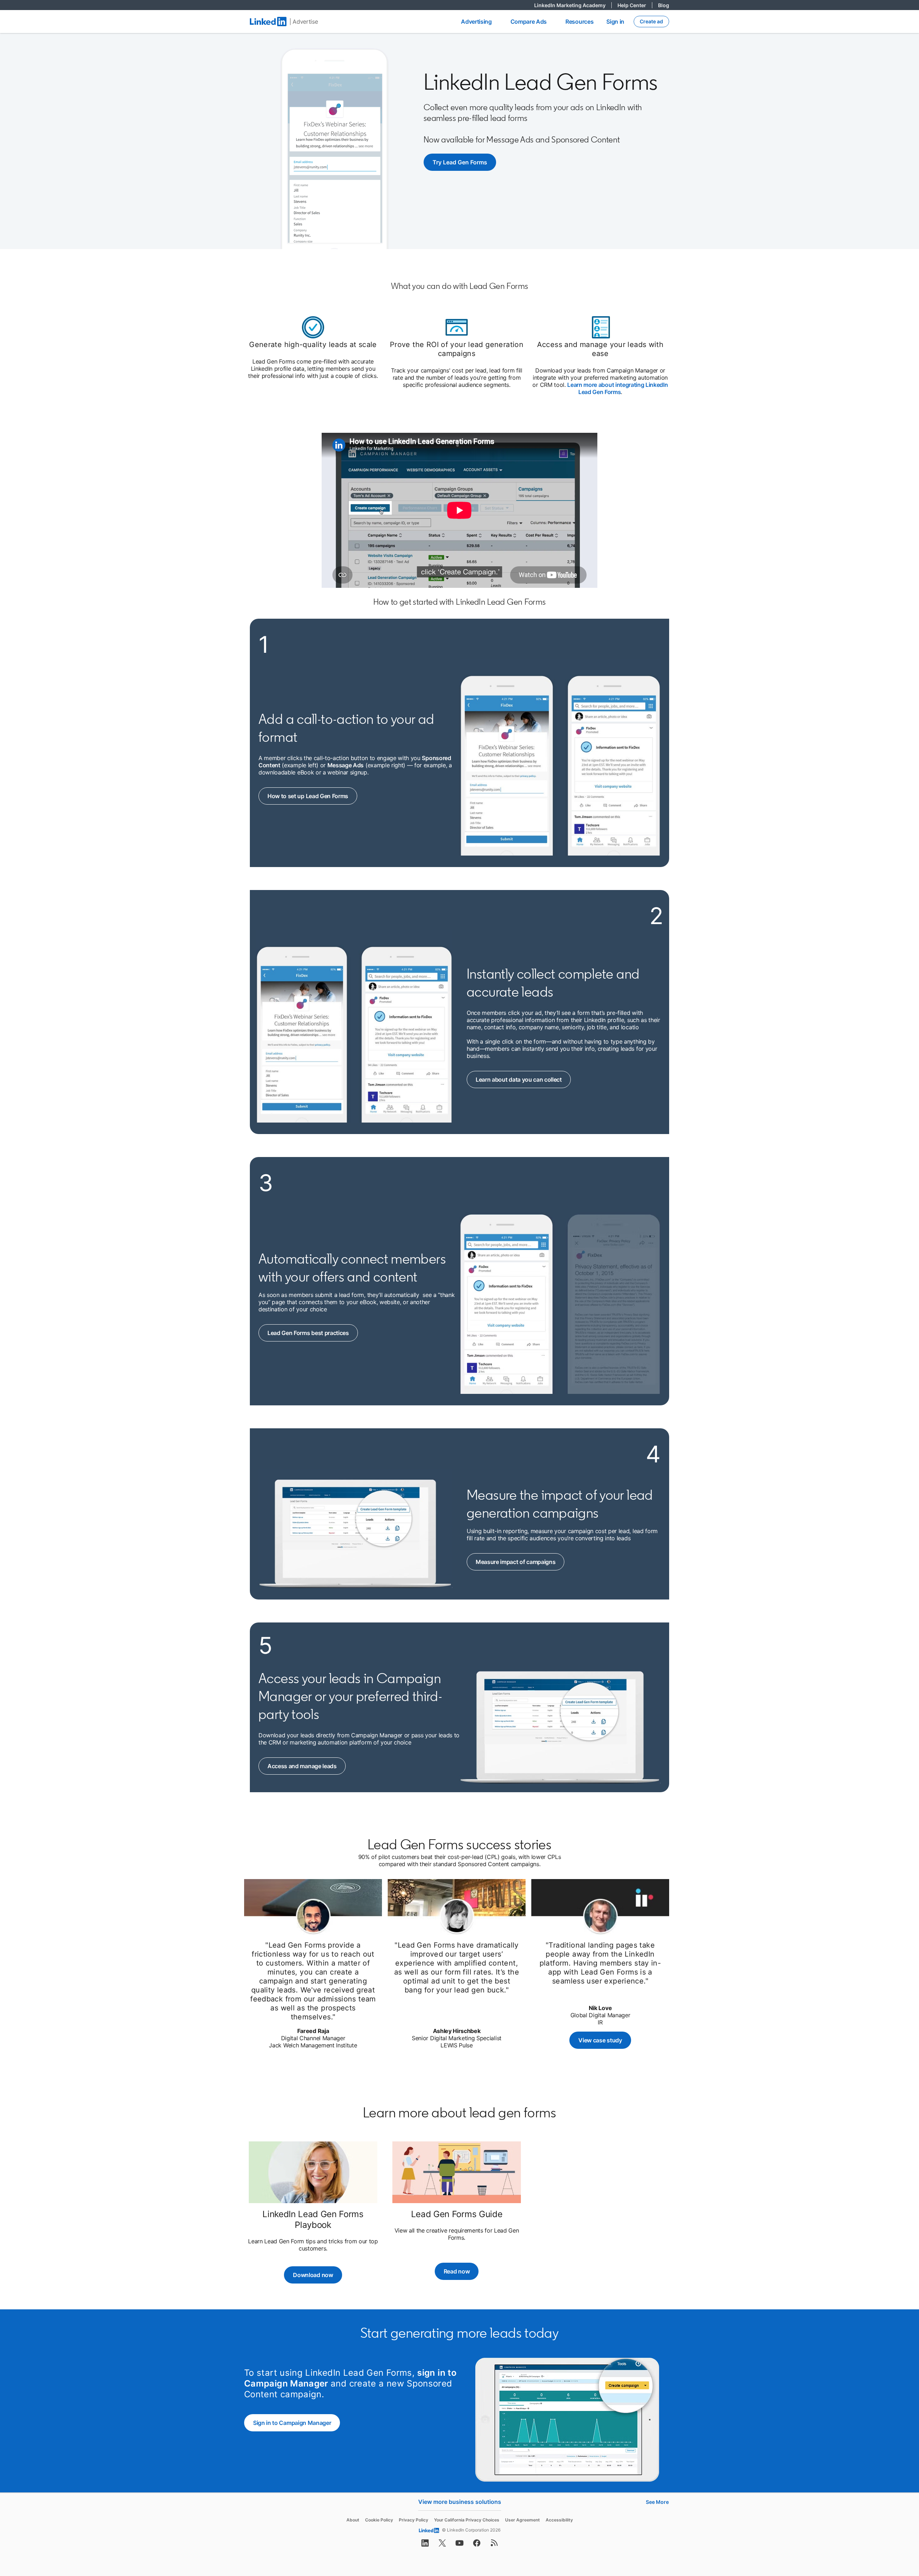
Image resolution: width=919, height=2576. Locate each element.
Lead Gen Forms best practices (312, 1333)
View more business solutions (460, 2502)
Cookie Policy (379, 2520)
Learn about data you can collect (522, 1079)
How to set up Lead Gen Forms (312, 796)
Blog (664, 5)
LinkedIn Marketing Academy (573, 5)
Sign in (615, 22)
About (353, 2520)
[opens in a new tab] (425, 2545)
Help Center (635, 5)
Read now (457, 2271)
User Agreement (523, 2520)
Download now (317, 2275)
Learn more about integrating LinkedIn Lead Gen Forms (617, 388)
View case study (605, 2040)
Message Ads (346, 765)
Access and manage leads (307, 1766)
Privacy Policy (414, 2520)
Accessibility (559, 2520)
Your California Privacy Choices (467, 2520)
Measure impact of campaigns (520, 1562)
